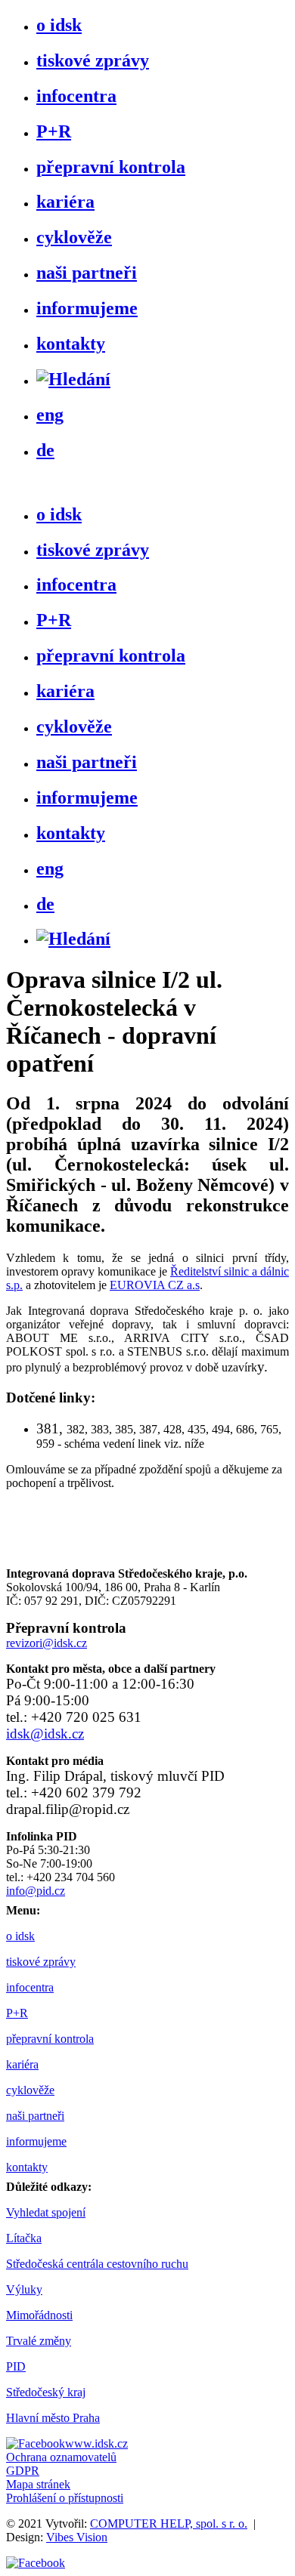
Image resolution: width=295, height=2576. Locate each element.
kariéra (65, 202)
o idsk (59, 25)
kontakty (71, 344)
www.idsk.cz (96, 2443)
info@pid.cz (36, 1891)
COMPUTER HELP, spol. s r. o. (169, 2524)
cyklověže (74, 237)
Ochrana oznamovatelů (61, 2457)
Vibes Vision (77, 2537)
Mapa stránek (38, 2484)
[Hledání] (73, 379)
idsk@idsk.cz (45, 1734)
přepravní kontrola (111, 167)
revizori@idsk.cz (47, 1643)
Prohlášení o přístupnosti (65, 2498)
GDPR (23, 2471)
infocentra (76, 96)
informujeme (87, 308)
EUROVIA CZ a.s (155, 1285)
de (45, 450)
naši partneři (87, 273)
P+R (54, 131)
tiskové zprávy (93, 60)
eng (50, 415)
